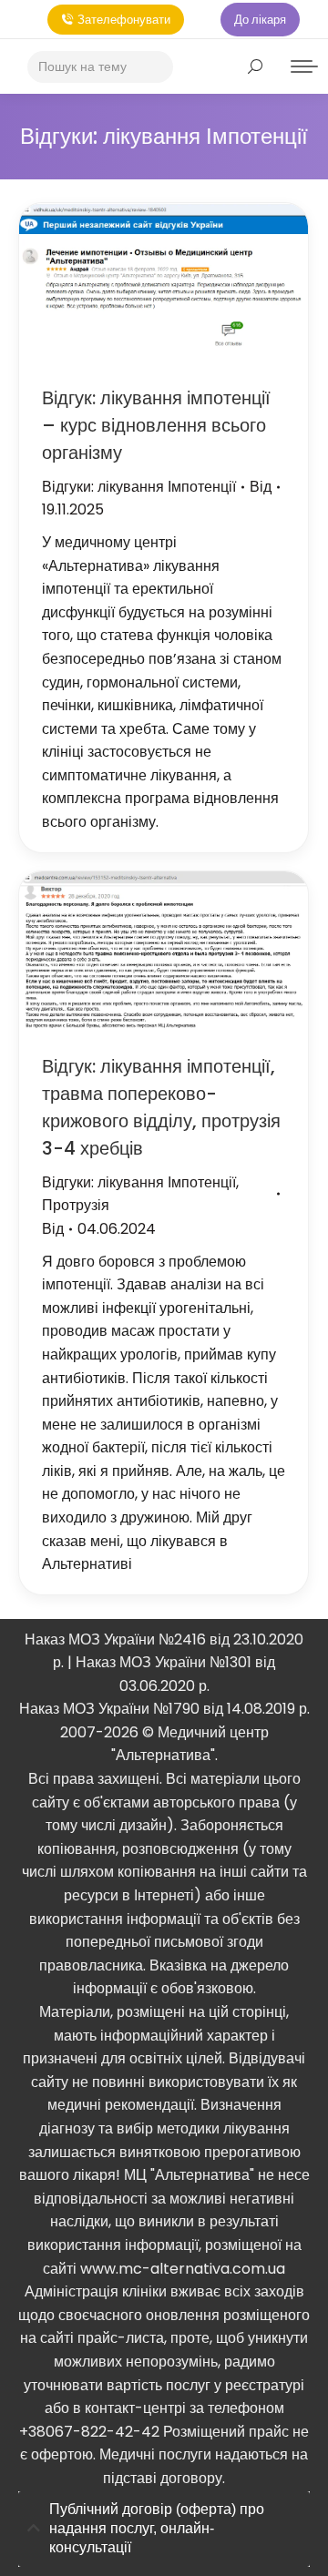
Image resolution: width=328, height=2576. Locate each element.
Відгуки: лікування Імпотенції (139, 487)
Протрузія (76, 1205)
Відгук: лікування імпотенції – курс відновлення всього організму (156, 425)
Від (261, 487)
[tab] (164, 2529)
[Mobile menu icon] (304, 66)
